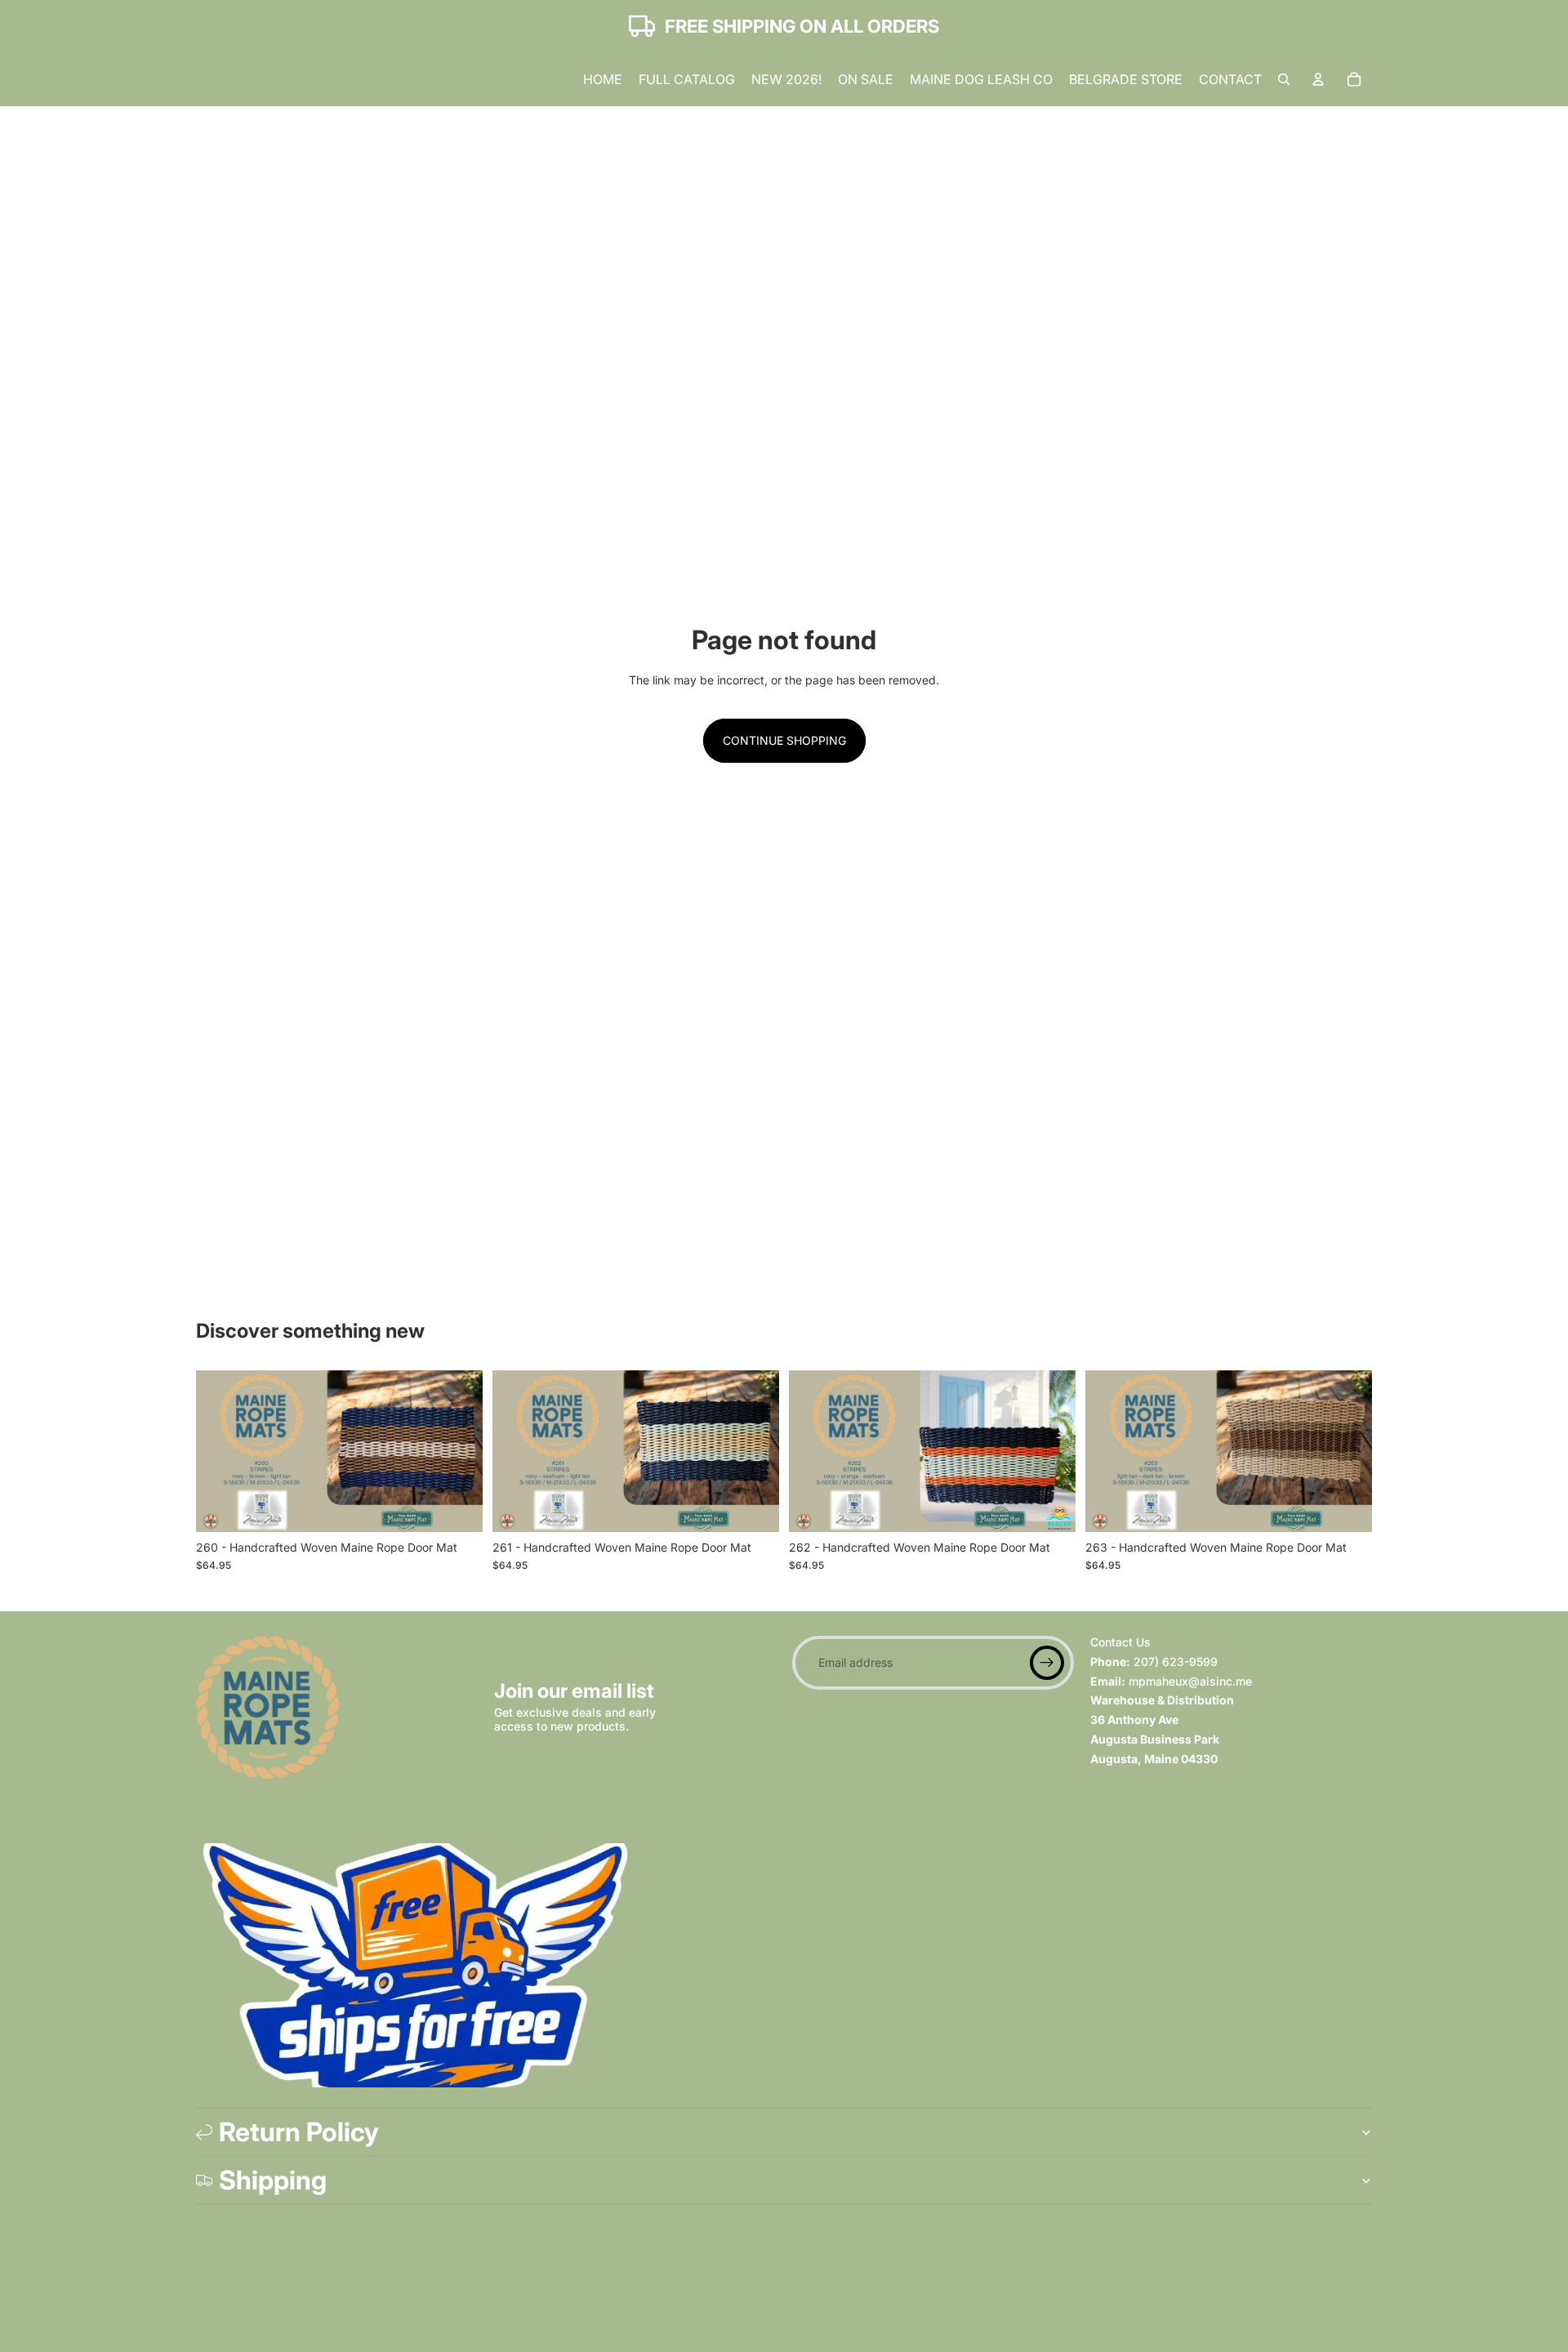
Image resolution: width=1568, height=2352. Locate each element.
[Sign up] (1047, 1663)
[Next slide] (458, 1451)
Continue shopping (784, 740)
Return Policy (299, 2132)
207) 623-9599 (1176, 1661)
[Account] (1318, 79)
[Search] (1284, 79)
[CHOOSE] (457, 1507)
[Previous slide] (220, 1451)
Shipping (273, 2180)
